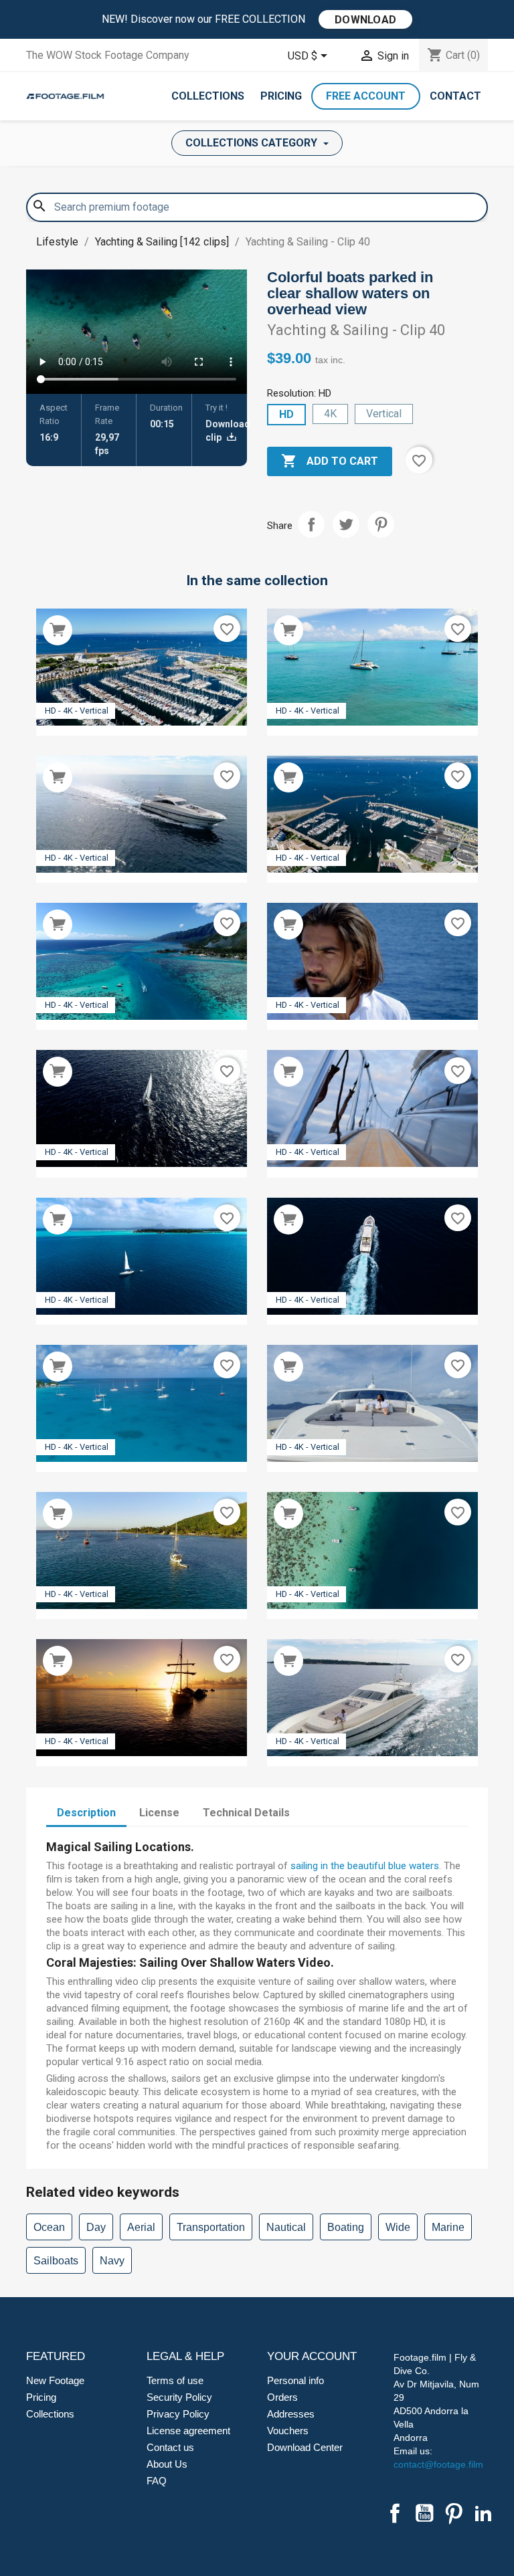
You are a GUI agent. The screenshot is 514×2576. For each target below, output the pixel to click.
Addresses (291, 2414)
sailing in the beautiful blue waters (365, 1866)
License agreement (188, 2431)
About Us (167, 2464)
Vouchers (288, 2431)
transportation (211, 2227)
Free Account (366, 96)
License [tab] (159, 1813)
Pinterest (381, 524)
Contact (455, 96)
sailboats (56, 2261)
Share (311, 524)
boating (346, 2227)
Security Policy (179, 2397)
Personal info (295, 2380)
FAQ (157, 2481)
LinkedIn (483, 2513)
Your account (312, 2356)
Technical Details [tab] (246, 1813)
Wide (398, 2227)
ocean (49, 2227)
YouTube (424, 2513)
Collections (208, 96)
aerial (141, 2227)
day (96, 2227)
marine (448, 2227)
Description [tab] (86, 1813)
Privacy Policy (178, 2414)
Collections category (253, 143)
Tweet (346, 524)
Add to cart (330, 461)
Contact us (170, 2447)
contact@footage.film (438, 2464)
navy (112, 2261)
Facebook (395, 2513)
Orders (282, 2397)
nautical (286, 2227)
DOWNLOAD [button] (365, 20)
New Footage (55, 2380)
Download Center (305, 2447)
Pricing (281, 96)
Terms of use (175, 2380)
